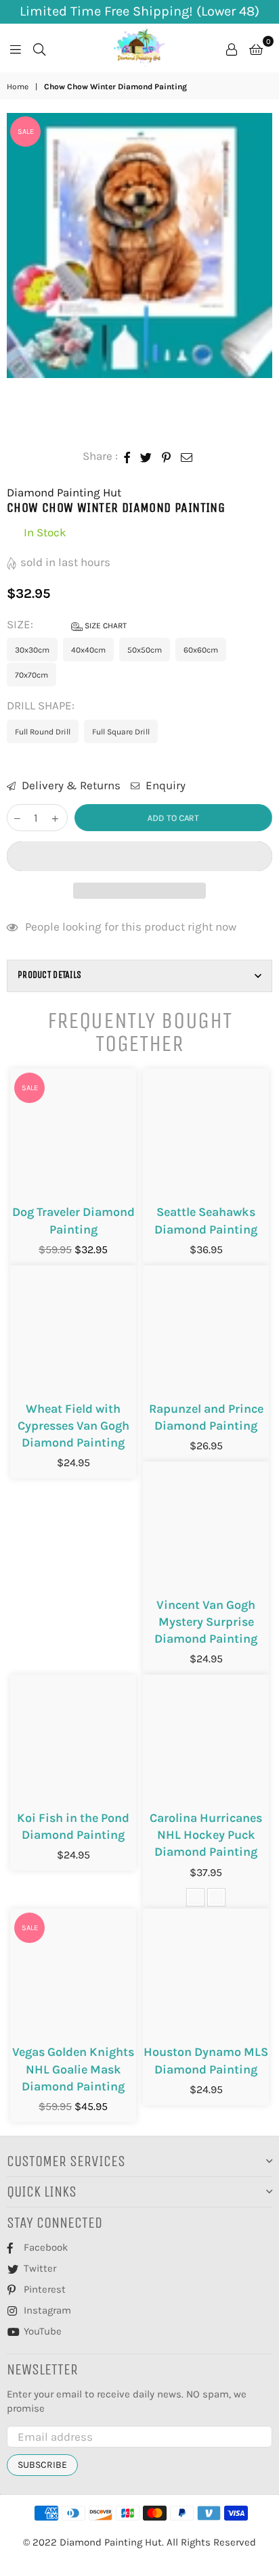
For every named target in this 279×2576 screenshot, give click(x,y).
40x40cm (88, 650)
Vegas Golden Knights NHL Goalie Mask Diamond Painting (73, 2069)
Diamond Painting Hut (64, 492)
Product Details (49, 975)
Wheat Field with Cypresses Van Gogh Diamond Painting (73, 1426)
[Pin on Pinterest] (167, 456)
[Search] (39, 48)
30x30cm (32, 650)
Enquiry (164, 785)
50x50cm (145, 650)
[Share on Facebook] (127, 456)
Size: (67, 624)
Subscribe (42, 2465)
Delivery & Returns (70, 785)
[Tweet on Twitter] (146, 456)
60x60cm (201, 650)
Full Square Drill (121, 732)
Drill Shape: (42, 705)
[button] (139, 856)
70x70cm (31, 675)
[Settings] (232, 48)
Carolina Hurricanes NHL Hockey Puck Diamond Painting (206, 1835)
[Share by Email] (187, 456)
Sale (26, 132)
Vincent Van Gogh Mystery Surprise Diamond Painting (206, 1622)
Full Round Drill (43, 732)
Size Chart (105, 626)
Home (18, 87)
